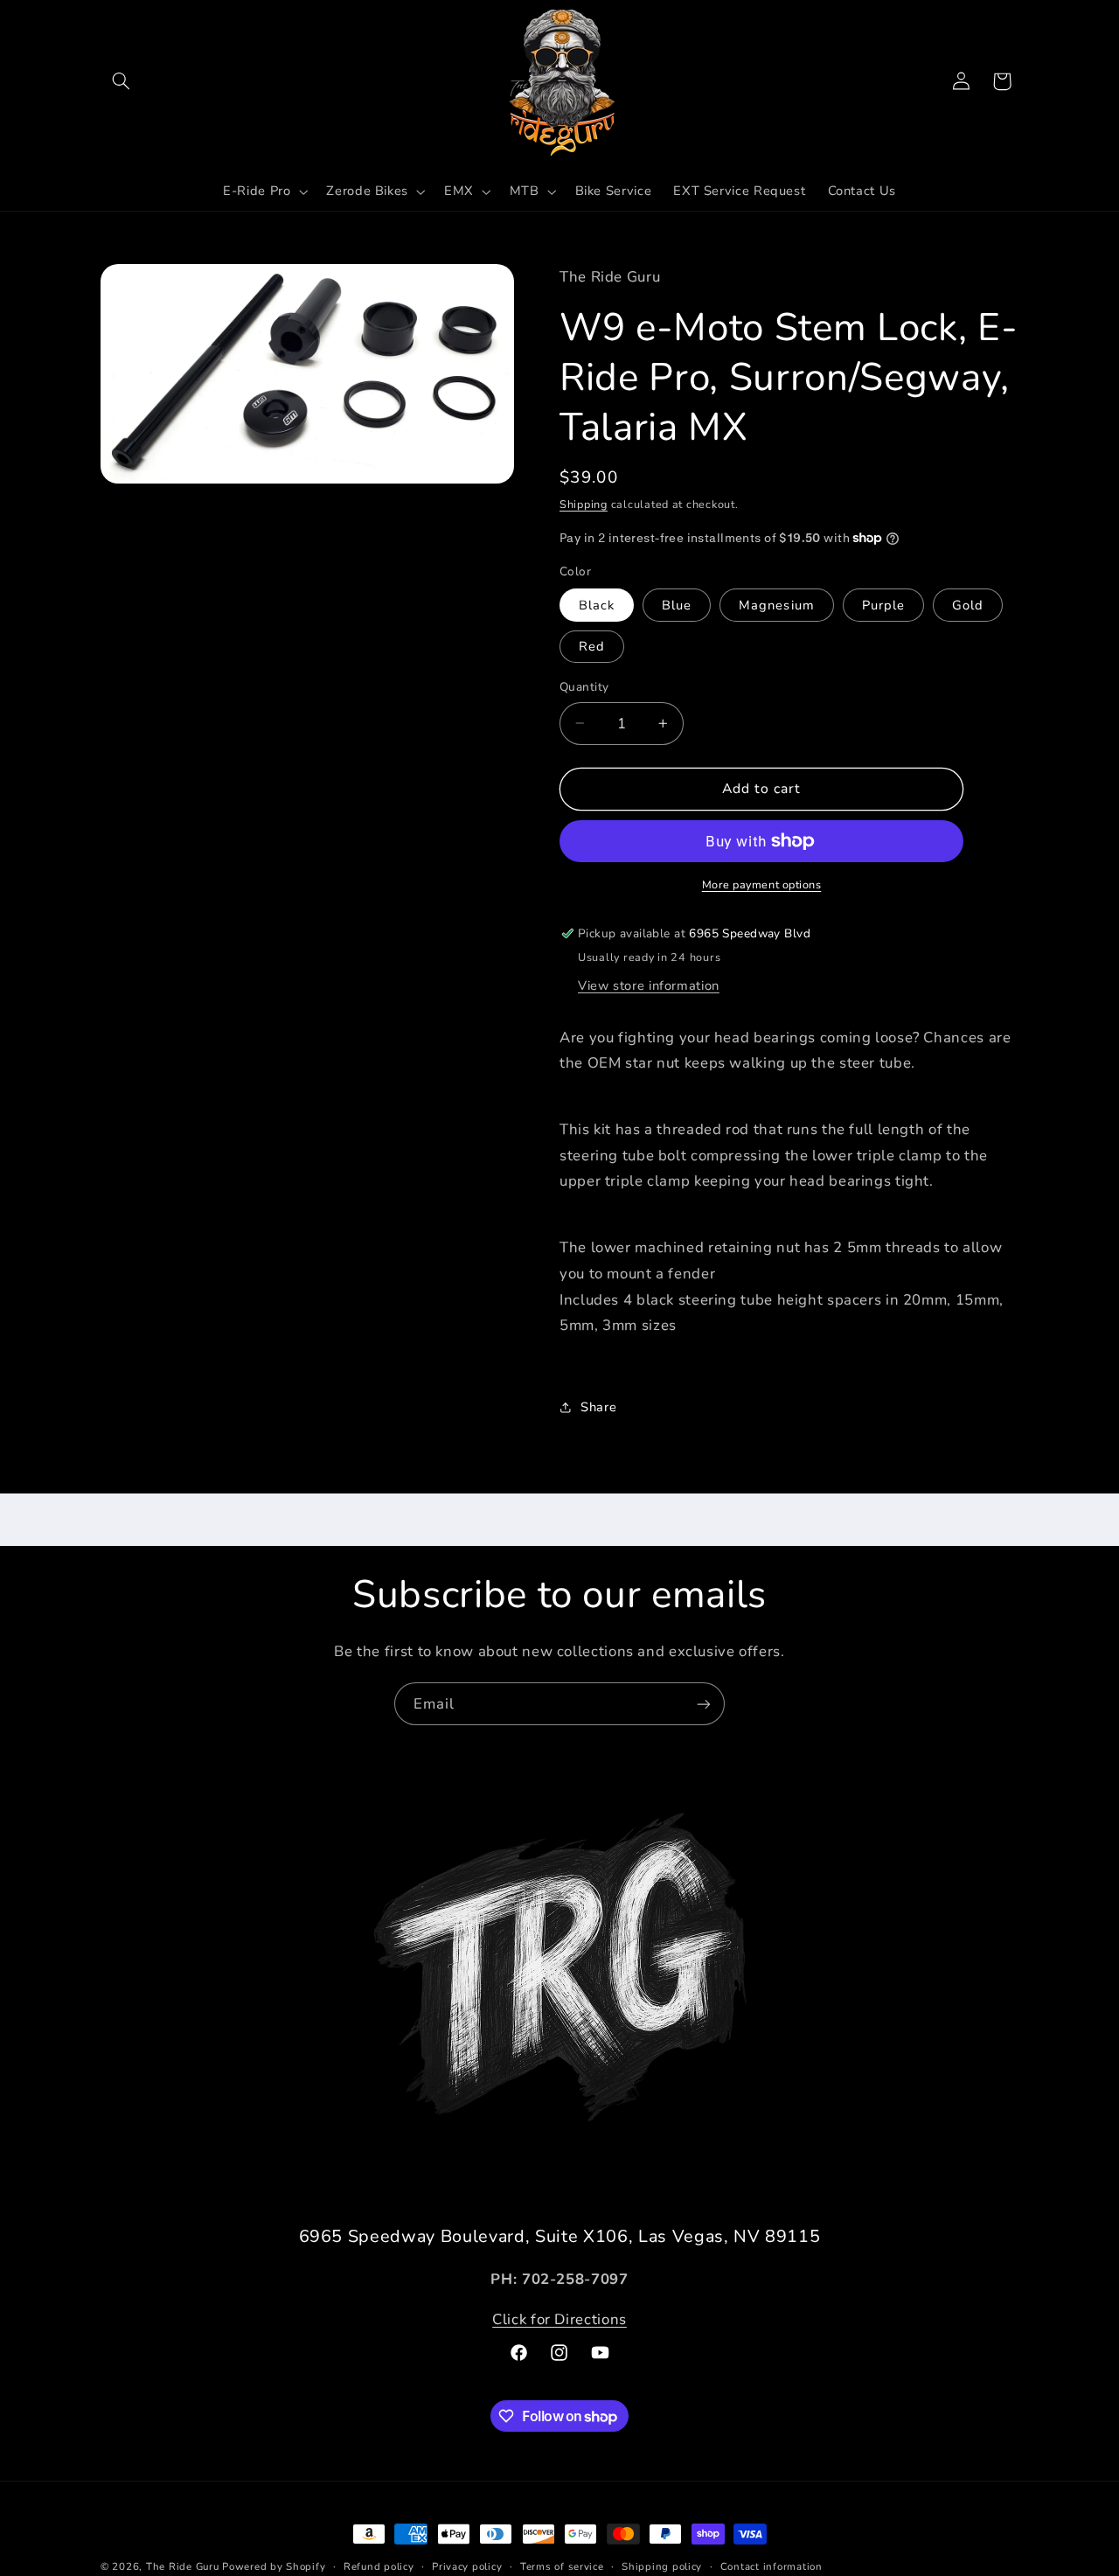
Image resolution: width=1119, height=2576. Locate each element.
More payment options (762, 884)
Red (592, 646)
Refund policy (379, 2566)
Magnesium (776, 605)
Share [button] (598, 1406)
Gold (968, 605)
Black (597, 605)
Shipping (584, 504)
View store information (649, 985)
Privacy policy (467, 2566)
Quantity (584, 687)
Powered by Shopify (274, 2566)
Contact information (771, 2566)
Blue (677, 605)
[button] (121, 81)
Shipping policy (662, 2566)
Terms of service (562, 2566)
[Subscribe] (704, 1704)
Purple (883, 605)
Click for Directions (559, 2319)
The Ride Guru (183, 2566)
